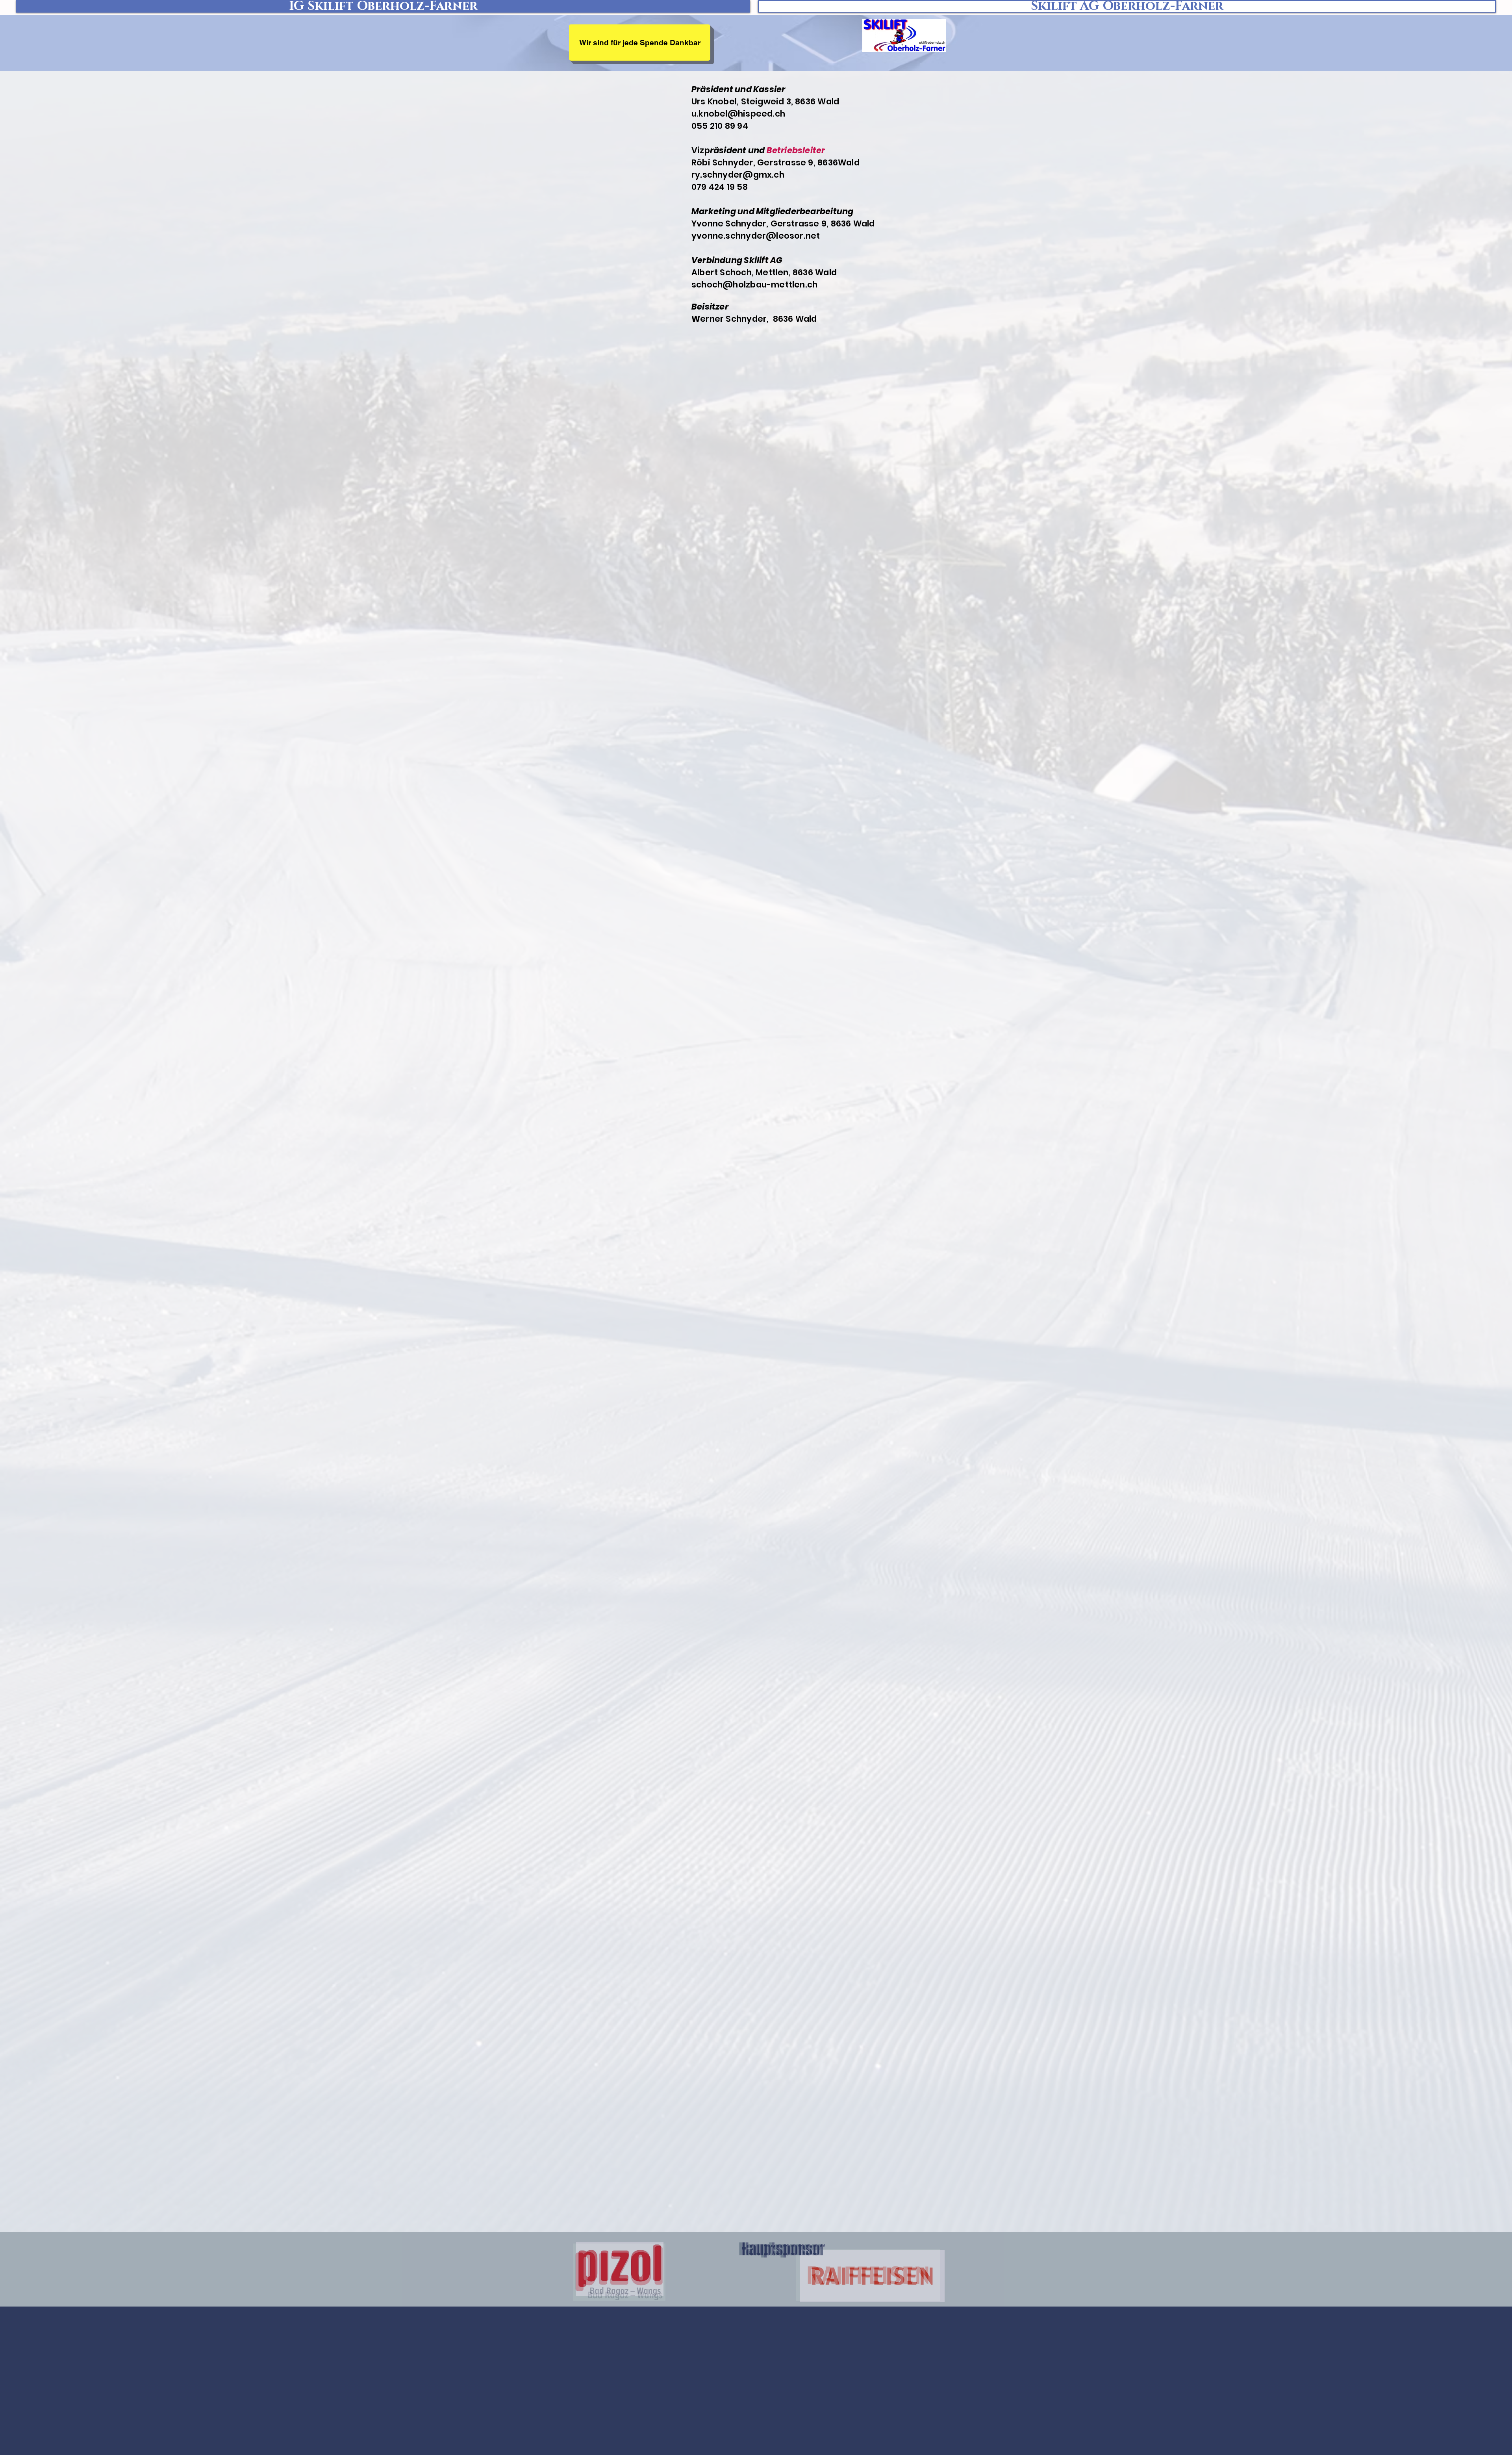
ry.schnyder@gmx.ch (738, 175)
